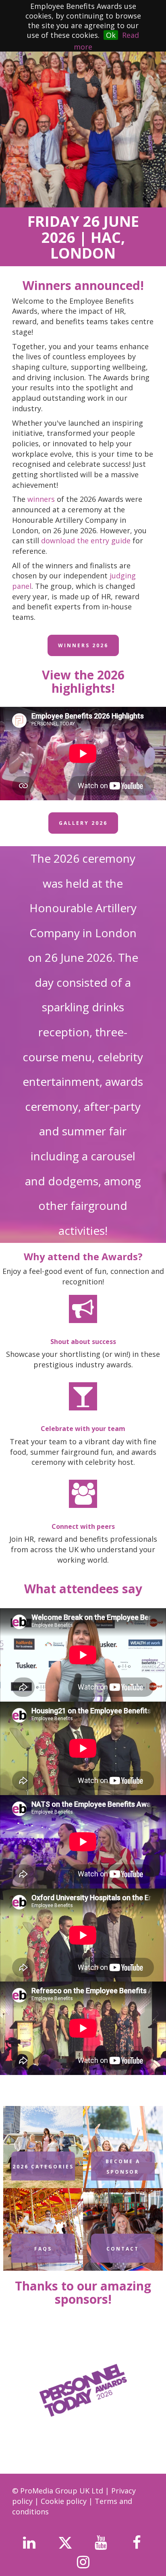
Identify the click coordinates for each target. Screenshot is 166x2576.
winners (41, 499)
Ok (111, 35)
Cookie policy (65, 2501)
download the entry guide (86, 540)
